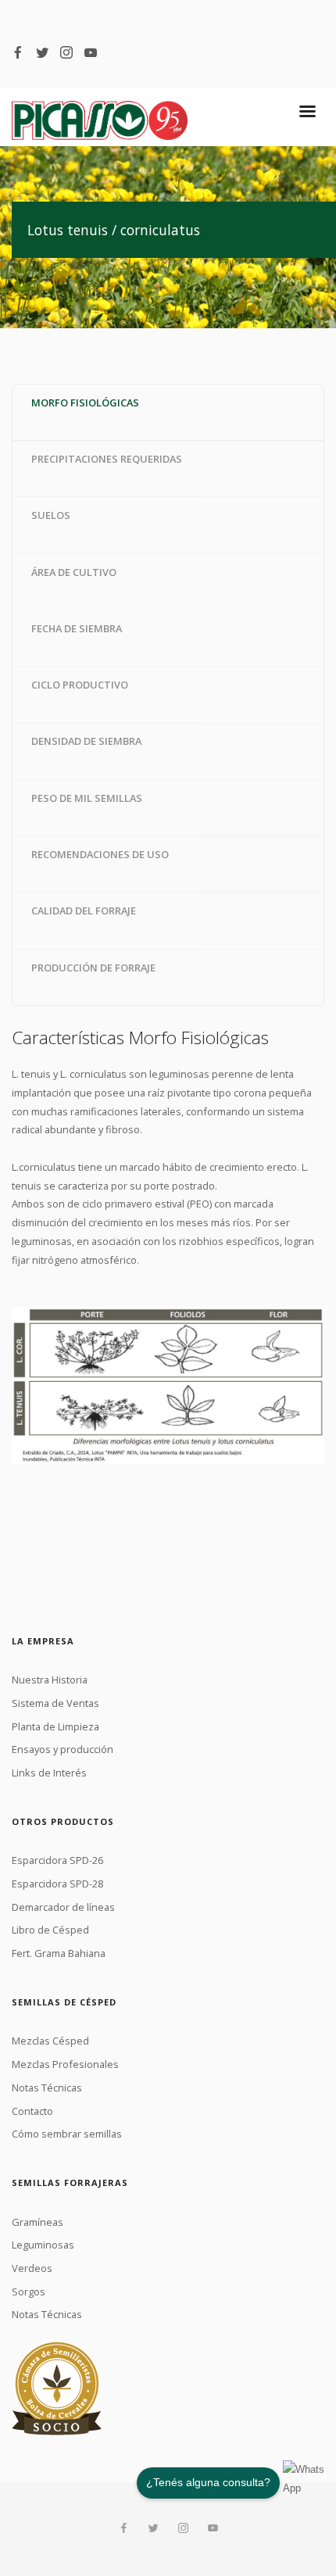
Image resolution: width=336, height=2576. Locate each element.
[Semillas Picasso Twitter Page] (42, 52)
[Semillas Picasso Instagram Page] (66, 52)
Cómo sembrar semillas (67, 2134)
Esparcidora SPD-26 (57, 1860)
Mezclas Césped (50, 2041)
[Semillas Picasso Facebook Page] (18, 52)
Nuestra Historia (50, 1680)
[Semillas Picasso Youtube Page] (91, 52)
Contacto (32, 2111)
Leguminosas (43, 2245)
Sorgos (29, 2292)
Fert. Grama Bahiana (59, 1953)
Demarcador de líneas (63, 1907)
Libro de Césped (50, 1930)
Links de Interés (49, 1773)
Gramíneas (38, 2222)
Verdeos (32, 2268)
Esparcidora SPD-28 (57, 1884)
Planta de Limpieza (55, 1726)
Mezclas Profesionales (65, 2064)
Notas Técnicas (47, 2088)
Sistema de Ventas (55, 1703)
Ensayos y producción (63, 1749)
